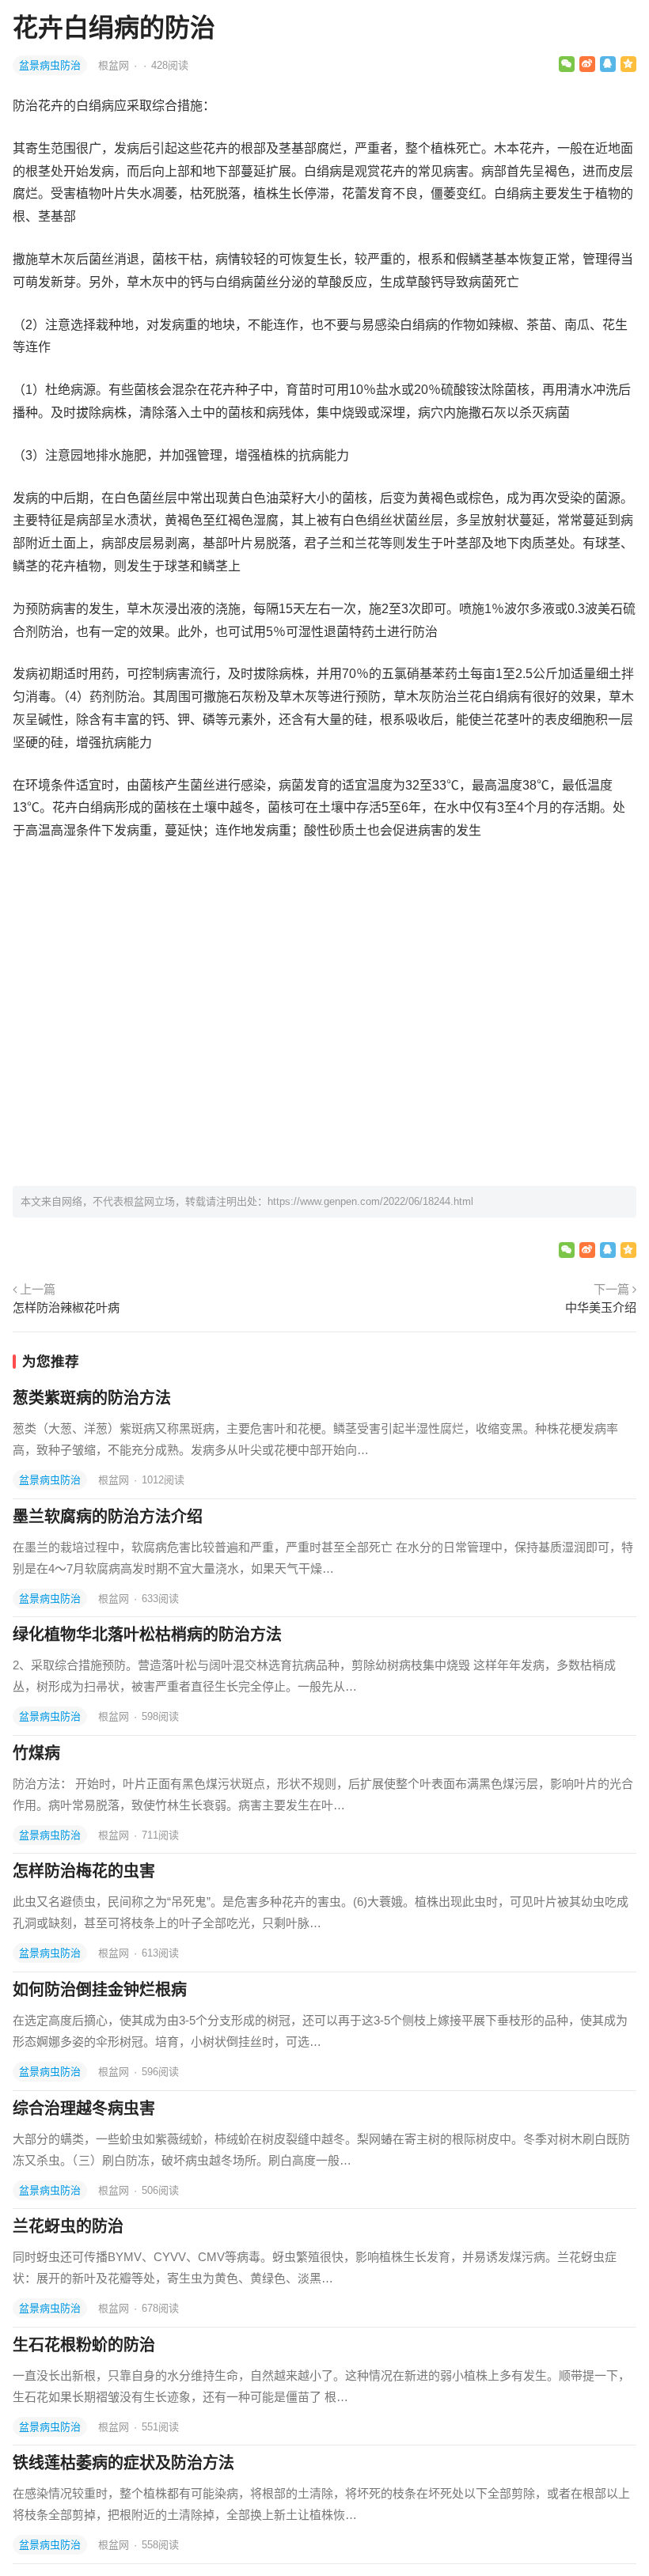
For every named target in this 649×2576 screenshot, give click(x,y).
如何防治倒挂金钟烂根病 (100, 1990)
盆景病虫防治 (50, 65)
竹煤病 (36, 1753)
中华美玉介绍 (601, 1307)
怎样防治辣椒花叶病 (66, 1307)
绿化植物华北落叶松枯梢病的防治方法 (147, 1635)
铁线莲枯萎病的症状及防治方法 (123, 2463)
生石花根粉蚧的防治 (84, 2345)
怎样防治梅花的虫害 (84, 1871)
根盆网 (115, 65)
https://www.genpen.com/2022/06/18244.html (370, 1201)
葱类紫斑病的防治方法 (92, 1398)
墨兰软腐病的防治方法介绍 (108, 1517)
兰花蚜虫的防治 (68, 2226)
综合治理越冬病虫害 (84, 2108)
